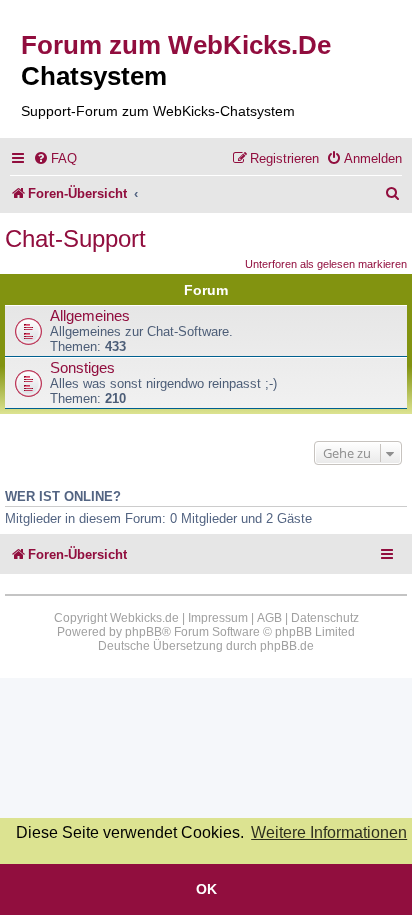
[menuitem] (55, 158)
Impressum (218, 618)
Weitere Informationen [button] (329, 832)
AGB (269, 618)
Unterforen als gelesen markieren (326, 264)
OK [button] (206, 889)
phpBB (143, 632)
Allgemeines (90, 316)
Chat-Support (75, 238)
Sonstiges (82, 368)
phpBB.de (287, 646)
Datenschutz (325, 618)
